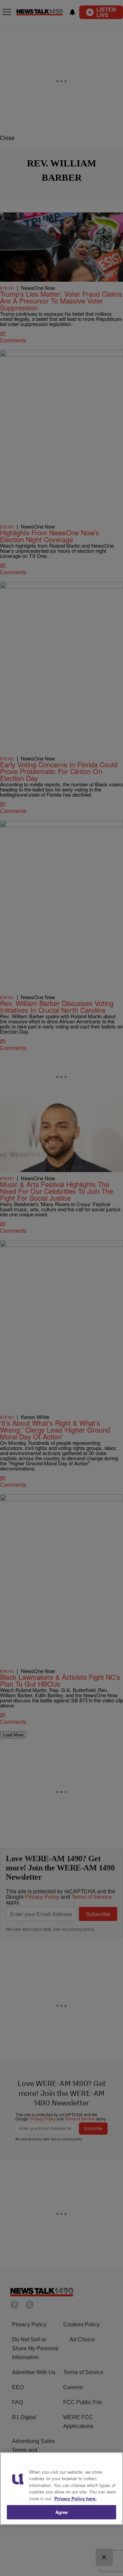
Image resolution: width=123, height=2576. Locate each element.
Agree (62, 2512)
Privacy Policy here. (76, 2498)
